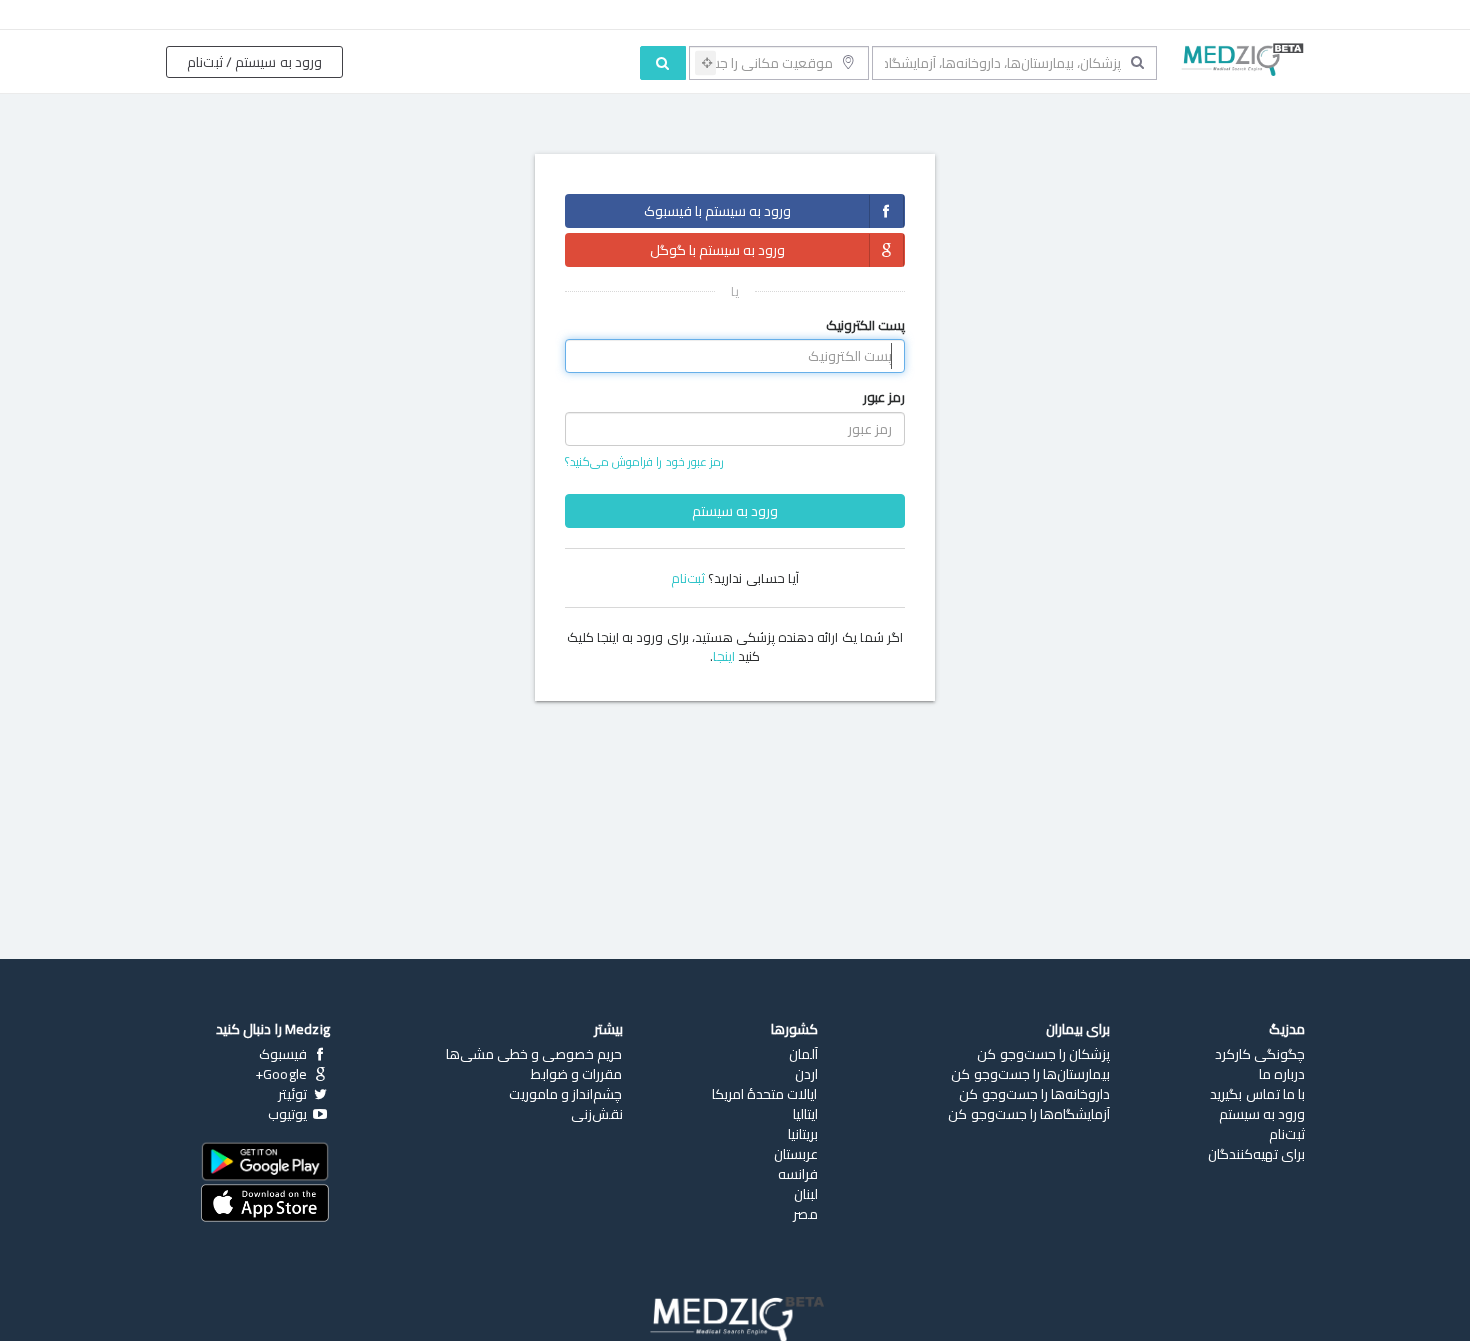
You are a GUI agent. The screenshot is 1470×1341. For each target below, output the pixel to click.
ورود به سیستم (735, 511)
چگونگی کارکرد (1260, 1054)
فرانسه (798, 1174)
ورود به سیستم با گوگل (718, 250)
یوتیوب (289, 1114)
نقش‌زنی (597, 1114)
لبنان (806, 1194)
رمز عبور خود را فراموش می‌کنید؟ (644, 461)
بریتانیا (803, 1134)
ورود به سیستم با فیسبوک (718, 211)
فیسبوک (284, 1054)
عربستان (796, 1154)
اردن (806, 1074)
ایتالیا (805, 1114)
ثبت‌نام (688, 578)
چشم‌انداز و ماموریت (565, 1094)
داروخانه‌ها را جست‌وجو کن (1034, 1094)
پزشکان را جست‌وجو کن (1043, 1054)
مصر (805, 1214)
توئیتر (294, 1094)
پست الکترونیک (865, 325)
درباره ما (1282, 1074)
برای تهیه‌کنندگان (1256, 1154)
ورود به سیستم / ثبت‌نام (254, 62)
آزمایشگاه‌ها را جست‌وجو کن (1029, 1114)
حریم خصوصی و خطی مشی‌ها (534, 1054)
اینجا (724, 656)
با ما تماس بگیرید (1257, 1094)
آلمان (803, 1054)
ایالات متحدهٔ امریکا (764, 1094)
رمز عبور (884, 397)
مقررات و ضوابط (576, 1074)
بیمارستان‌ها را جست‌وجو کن (1030, 1074)
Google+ (283, 1074)
